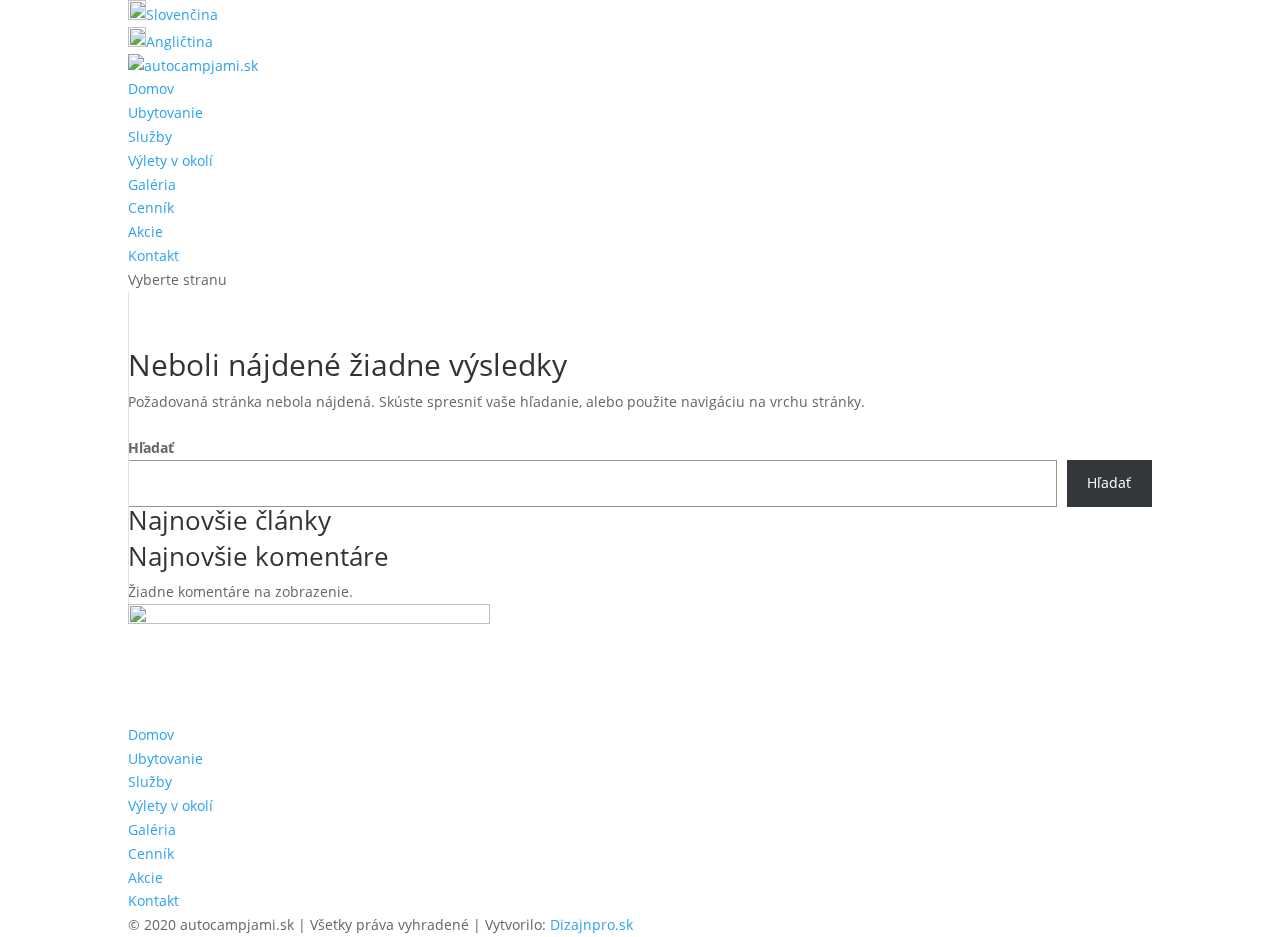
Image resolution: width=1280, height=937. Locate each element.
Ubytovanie (165, 112)
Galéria (152, 184)
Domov (151, 88)
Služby (150, 136)
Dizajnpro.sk (591, 924)
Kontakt (153, 255)
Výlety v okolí (170, 160)
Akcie (145, 231)
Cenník (151, 207)
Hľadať (151, 447)
